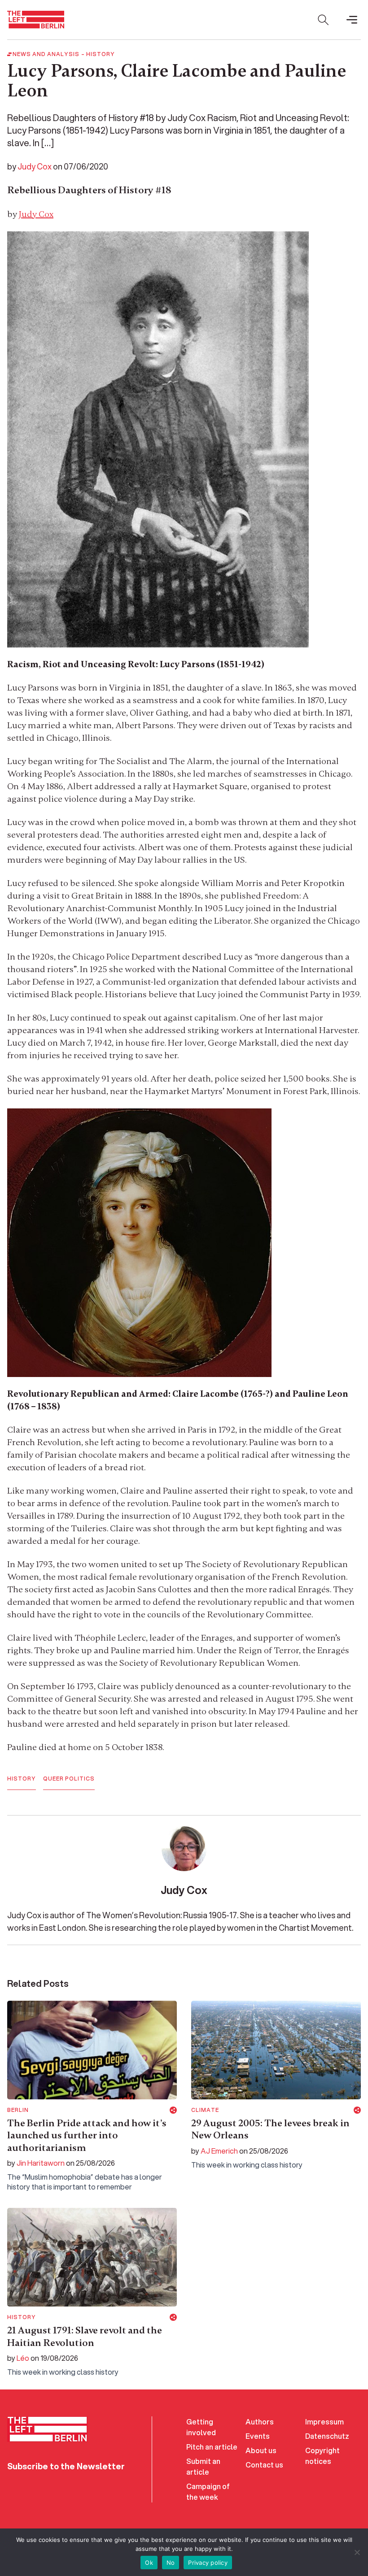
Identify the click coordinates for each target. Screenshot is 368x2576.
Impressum (324, 2422)
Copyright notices (322, 2456)
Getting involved (201, 2427)
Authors (260, 2422)
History (101, 54)
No (171, 2563)
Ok (149, 2563)
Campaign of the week (208, 2491)
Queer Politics (69, 1779)
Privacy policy (208, 2563)
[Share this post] (173, 2110)
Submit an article (203, 2466)
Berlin (18, 2110)
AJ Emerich (219, 2151)
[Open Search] (323, 20)
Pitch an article (212, 2447)
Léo (23, 2358)
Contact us (264, 2465)
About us (261, 2450)
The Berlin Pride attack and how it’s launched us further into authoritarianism (87, 2135)
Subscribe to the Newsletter (66, 2466)
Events (258, 2436)
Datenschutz (327, 2436)
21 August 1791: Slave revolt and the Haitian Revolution (85, 2337)
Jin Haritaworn (41, 2163)
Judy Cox (35, 166)
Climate (205, 2110)
